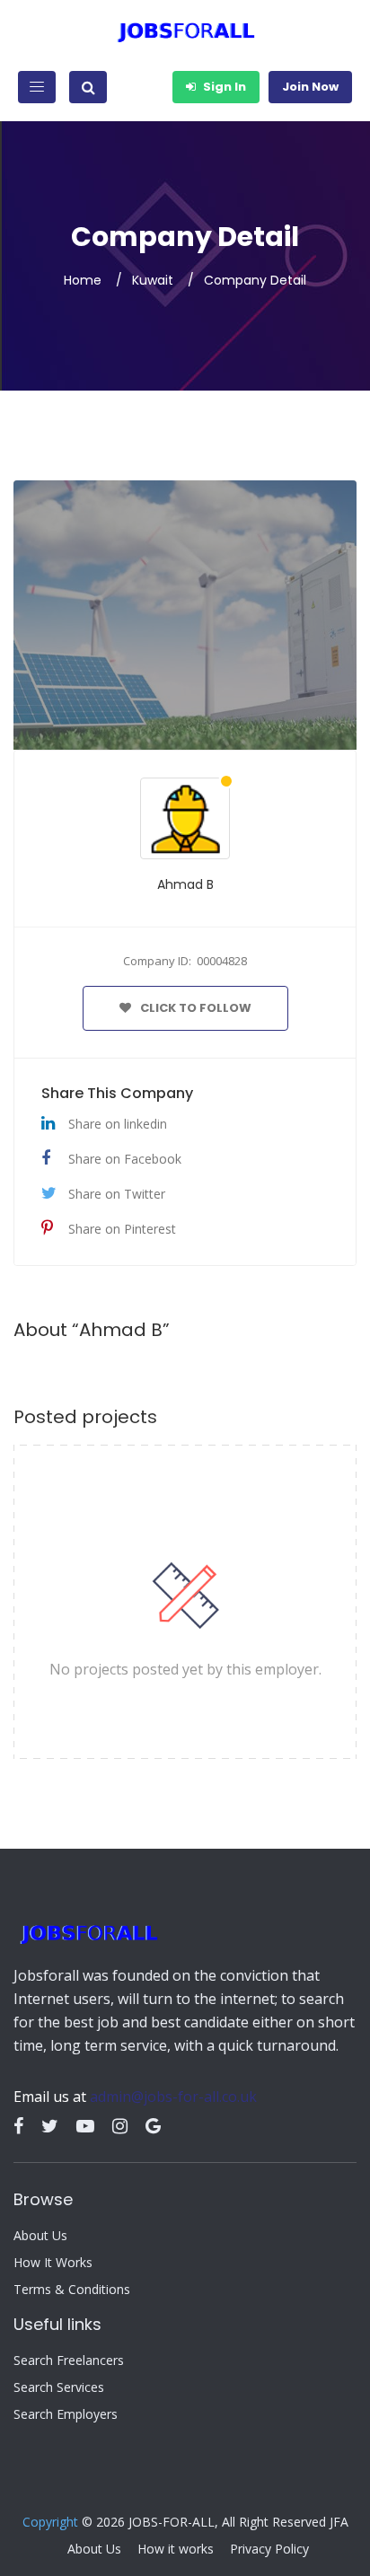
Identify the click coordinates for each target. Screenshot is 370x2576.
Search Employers (66, 2414)
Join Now (310, 87)
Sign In (223, 87)
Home (83, 280)
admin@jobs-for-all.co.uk (173, 2097)
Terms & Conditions (72, 2290)
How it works (176, 2549)
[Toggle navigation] (37, 87)
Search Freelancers (69, 2361)
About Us (40, 2236)
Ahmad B (185, 884)
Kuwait (153, 280)
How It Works (53, 2263)
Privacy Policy (269, 2549)
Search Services (59, 2387)
